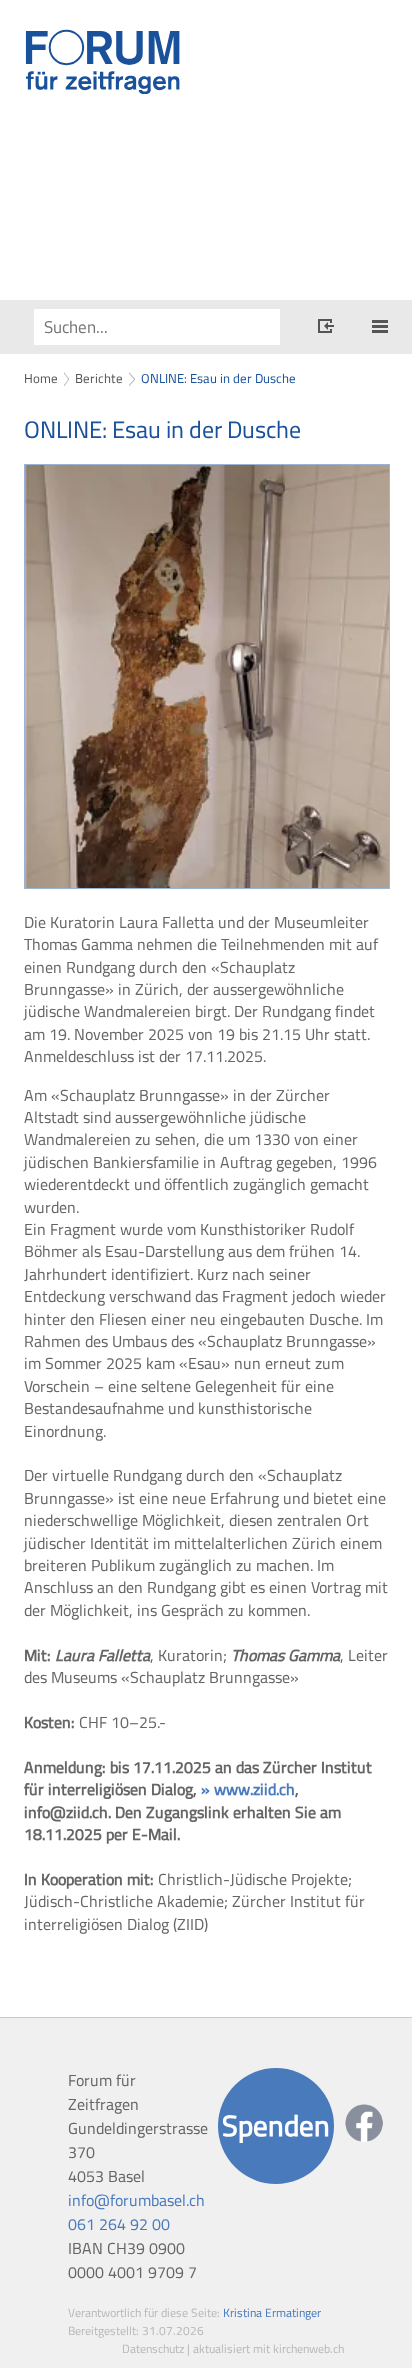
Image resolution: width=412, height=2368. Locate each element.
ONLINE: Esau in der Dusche (218, 378)
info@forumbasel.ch (136, 2200)
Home (41, 378)
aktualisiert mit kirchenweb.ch (268, 2348)
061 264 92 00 (119, 2224)
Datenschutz (153, 2348)
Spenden (276, 2125)
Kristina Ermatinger (272, 2312)
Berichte (99, 378)
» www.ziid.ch (248, 1789)
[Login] (326, 329)
